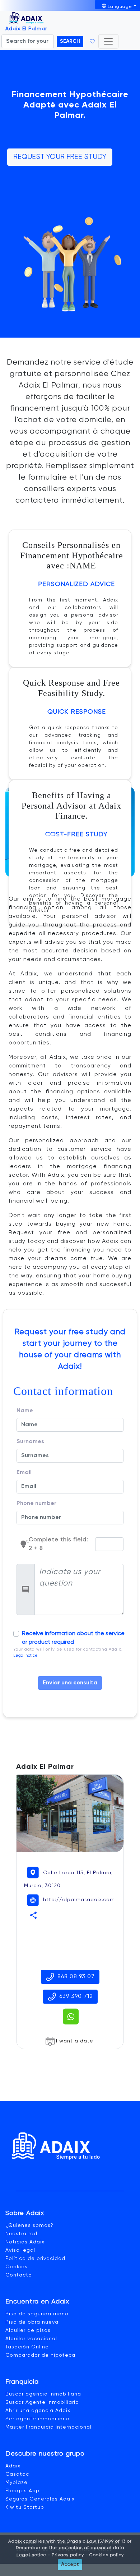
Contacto (19, 2275)
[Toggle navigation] (108, 41)
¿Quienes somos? (29, 2225)
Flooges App (22, 2491)
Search (70, 41)
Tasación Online (27, 2347)
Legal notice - (33, 2555)
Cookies (17, 2267)
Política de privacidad (35, 2259)
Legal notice (25, 1656)
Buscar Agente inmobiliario (42, 2402)
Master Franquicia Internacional (48, 2427)
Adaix (13, 2466)
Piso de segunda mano (37, 2314)
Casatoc (17, 2474)
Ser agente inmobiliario (38, 2419)
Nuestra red (21, 2234)
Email (24, 1473)
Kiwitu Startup (25, 2507)
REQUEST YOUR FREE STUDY (60, 157)
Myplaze (17, 2483)
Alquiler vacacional (31, 2339)
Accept (70, 2564)
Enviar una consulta (70, 1683)
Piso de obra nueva (32, 2322)
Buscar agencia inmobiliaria (43, 2394)
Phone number (36, 1504)
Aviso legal (20, 2250)
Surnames (30, 1442)
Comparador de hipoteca (40, 2355)
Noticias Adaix (25, 2242)
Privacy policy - (69, 2555)
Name (25, 1411)
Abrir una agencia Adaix (38, 2411)
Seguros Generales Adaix (40, 2499)
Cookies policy (106, 2555)
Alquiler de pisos (28, 2330)
